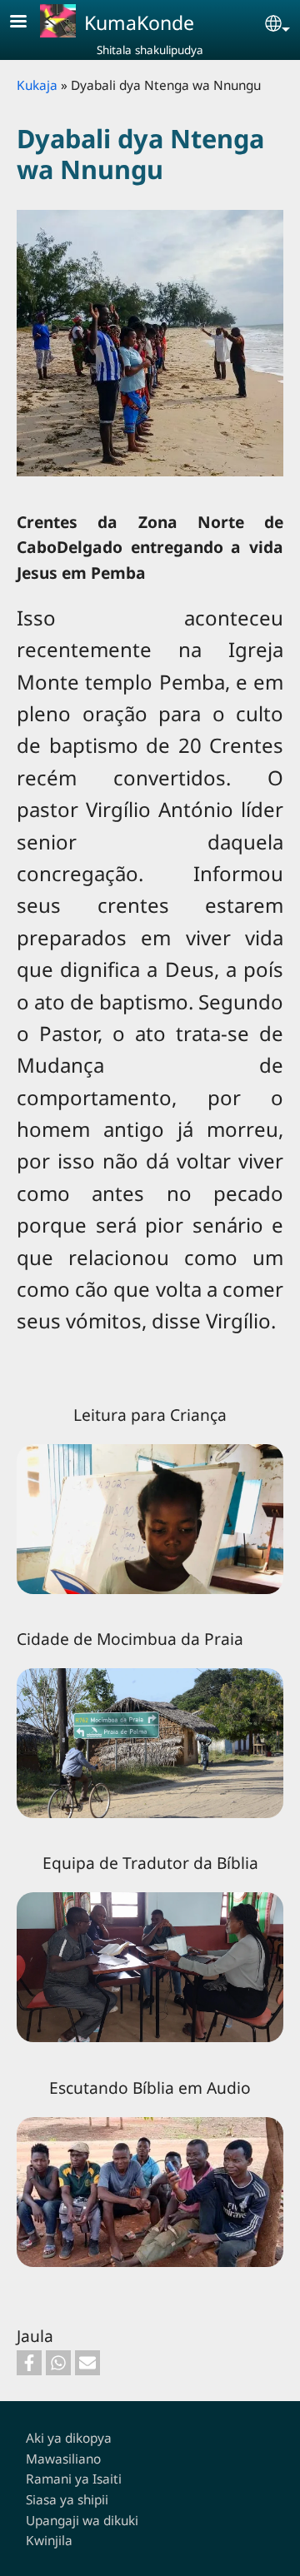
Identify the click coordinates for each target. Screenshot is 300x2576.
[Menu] (28, 23)
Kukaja (37, 85)
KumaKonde (139, 22)
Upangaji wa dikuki (82, 2521)
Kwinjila (49, 2541)
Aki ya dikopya (69, 2438)
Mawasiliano (63, 2459)
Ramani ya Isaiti (74, 2479)
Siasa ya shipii (67, 2500)
